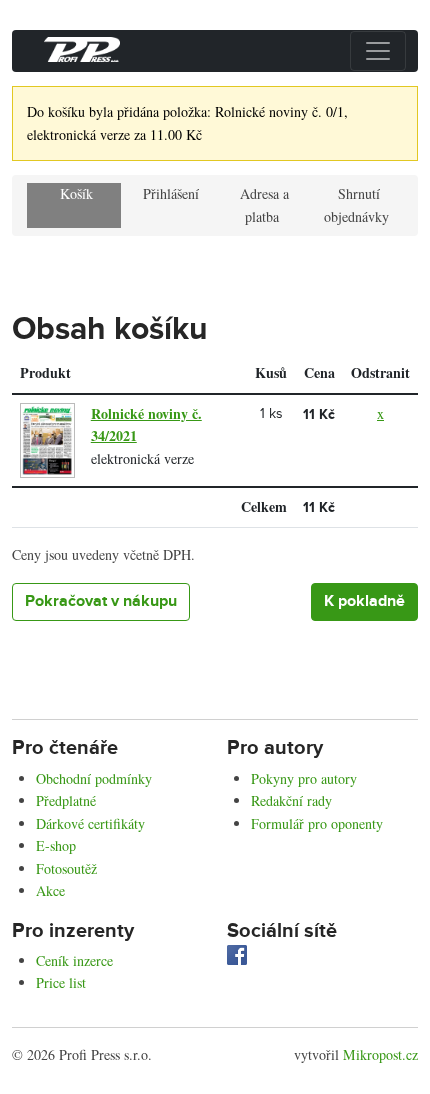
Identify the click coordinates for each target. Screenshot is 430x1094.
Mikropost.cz (380, 1054)
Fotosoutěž (66, 868)
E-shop (56, 845)
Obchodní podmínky (94, 778)
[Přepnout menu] (378, 51)
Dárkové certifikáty (90, 823)
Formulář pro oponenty (317, 823)
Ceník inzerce (74, 960)
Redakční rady (291, 800)
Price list (61, 982)
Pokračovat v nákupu (101, 601)
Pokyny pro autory (304, 778)
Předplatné (66, 800)
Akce (50, 890)
